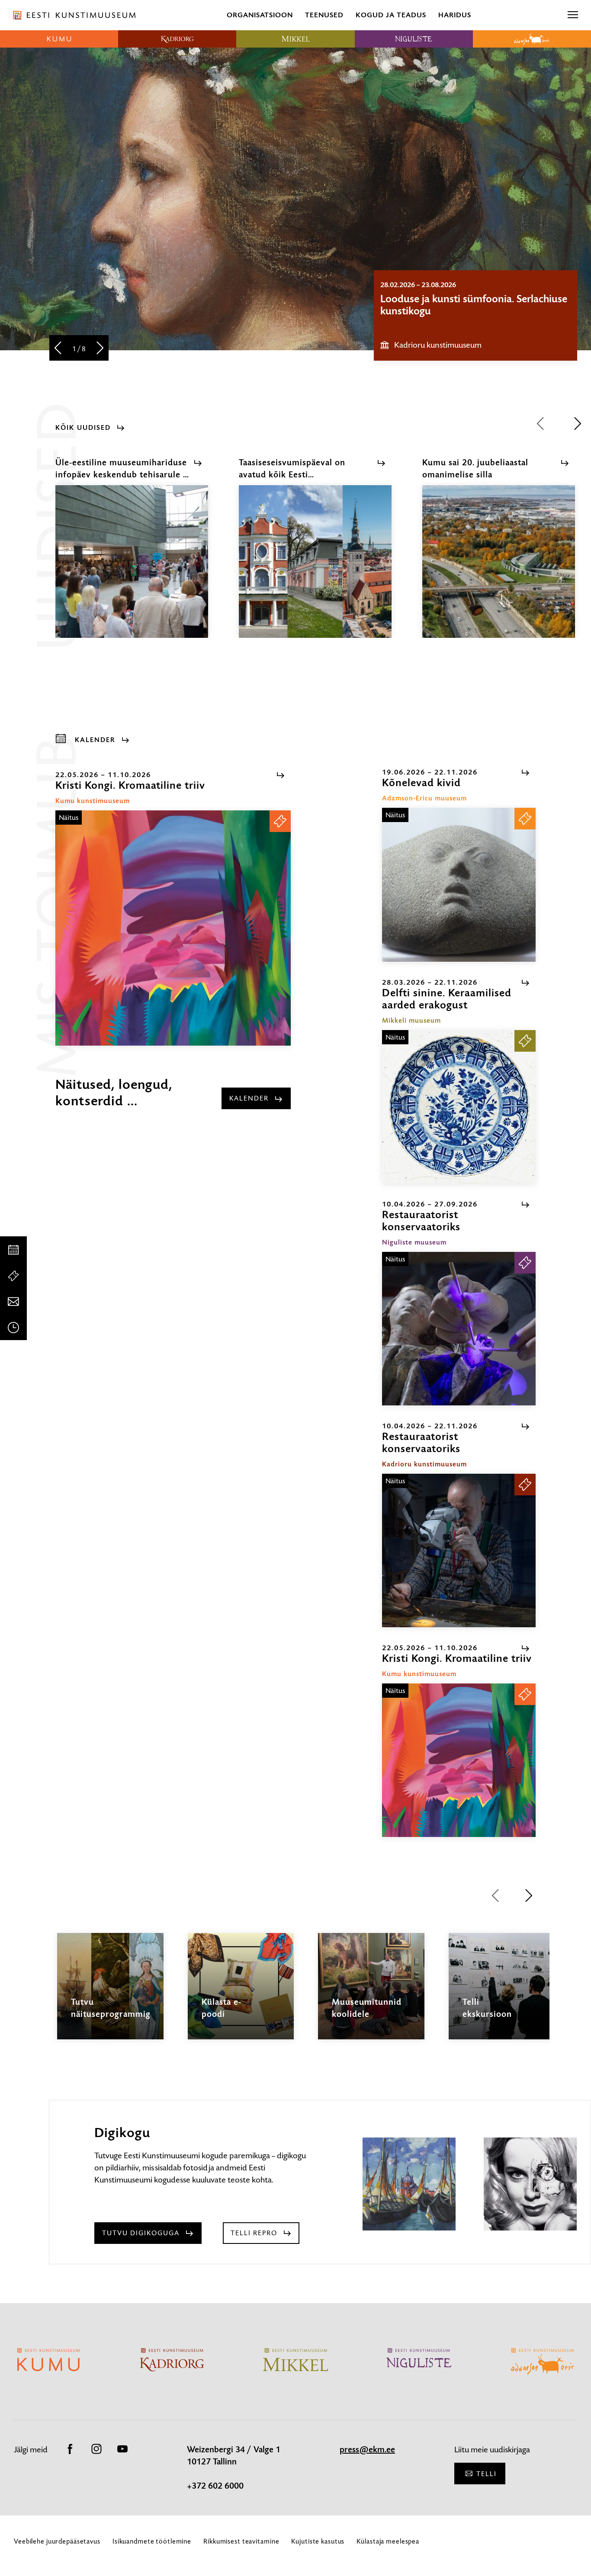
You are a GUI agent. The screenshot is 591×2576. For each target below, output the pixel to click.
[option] (475, 315)
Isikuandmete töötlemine (152, 2541)
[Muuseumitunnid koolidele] (371, 1994)
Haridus (455, 15)
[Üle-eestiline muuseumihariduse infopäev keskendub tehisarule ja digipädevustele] (132, 569)
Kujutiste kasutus (318, 2541)
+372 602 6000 (215, 2486)
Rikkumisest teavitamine (241, 2541)
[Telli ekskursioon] (502, 1994)
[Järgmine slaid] (100, 349)
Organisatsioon (260, 15)
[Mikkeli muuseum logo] (295, 39)
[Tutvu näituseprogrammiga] (110, 1994)
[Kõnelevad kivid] (459, 885)
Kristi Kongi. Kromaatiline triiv (448, 299)
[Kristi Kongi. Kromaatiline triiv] (173, 928)
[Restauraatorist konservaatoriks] (459, 1329)
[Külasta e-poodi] (241, 1994)
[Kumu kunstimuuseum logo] (59, 39)
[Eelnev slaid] (58, 349)
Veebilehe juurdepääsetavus (57, 2541)
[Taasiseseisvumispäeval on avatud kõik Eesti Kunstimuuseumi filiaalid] (315, 569)
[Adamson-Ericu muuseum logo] (532, 39)
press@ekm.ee (367, 2450)
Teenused (324, 15)
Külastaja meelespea (388, 2541)
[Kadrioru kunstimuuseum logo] (177, 39)
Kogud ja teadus (391, 15)
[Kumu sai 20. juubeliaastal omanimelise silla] (499, 569)
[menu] (573, 15)
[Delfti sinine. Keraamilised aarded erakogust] (459, 1107)
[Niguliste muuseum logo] (414, 39)
